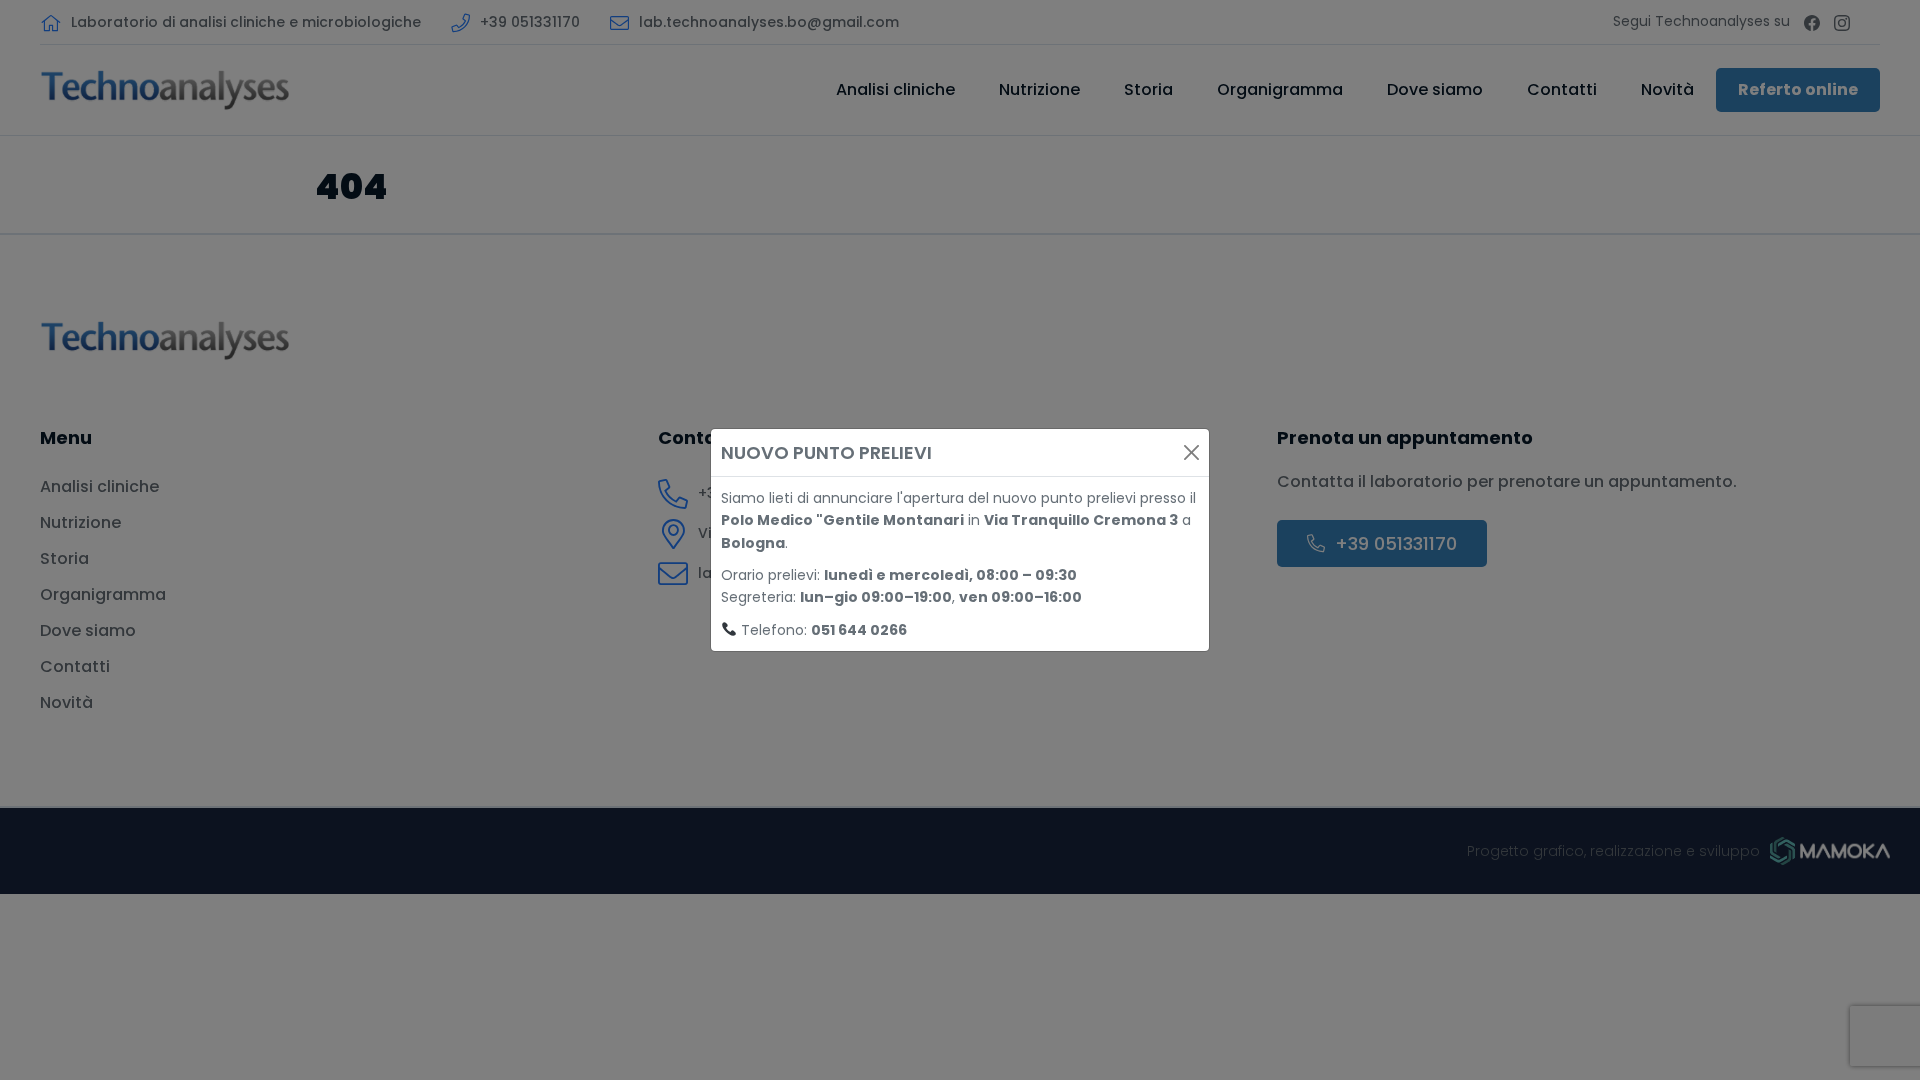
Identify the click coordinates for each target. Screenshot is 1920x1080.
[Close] (1191, 452)
